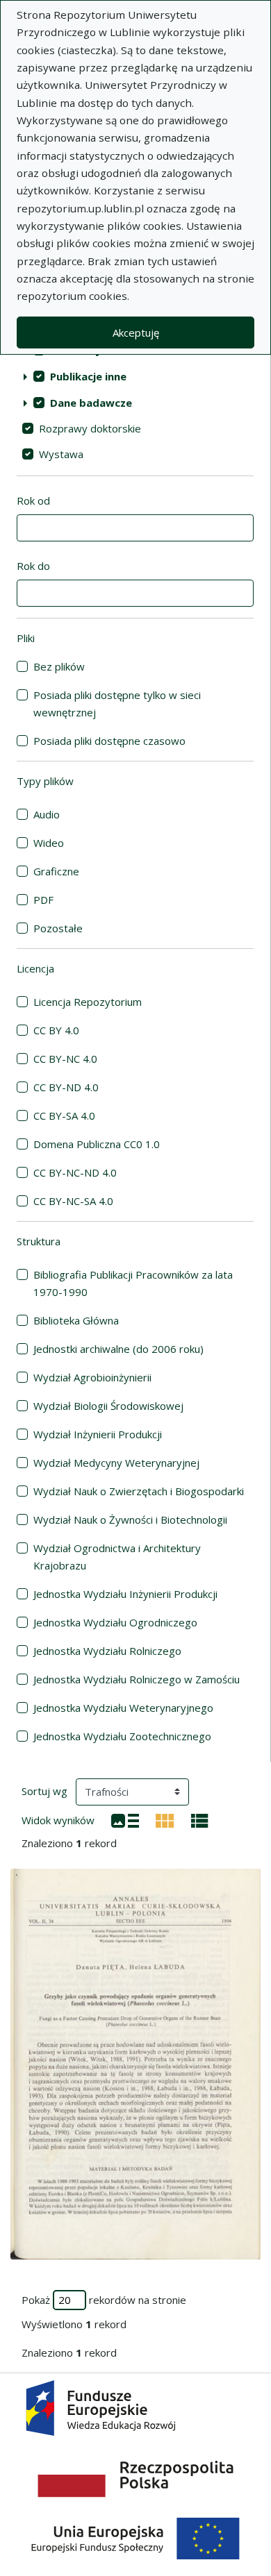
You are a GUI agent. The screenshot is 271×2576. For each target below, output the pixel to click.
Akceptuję (136, 332)
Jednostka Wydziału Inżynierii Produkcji (125, 1594)
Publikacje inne (88, 376)
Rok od (33, 500)
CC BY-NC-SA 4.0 (73, 1201)
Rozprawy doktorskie (90, 428)
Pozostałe (58, 928)
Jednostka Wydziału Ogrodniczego (115, 1622)
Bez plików (59, 666)
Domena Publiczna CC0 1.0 (97, 1144)
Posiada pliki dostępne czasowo (109, 741)
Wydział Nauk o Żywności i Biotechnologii (130, 1519)
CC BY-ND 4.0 (66, 1087)
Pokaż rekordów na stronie (104, 2300)
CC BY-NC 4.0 (65, 1059)
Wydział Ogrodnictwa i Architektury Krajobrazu (117, 1557)
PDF (43, 900)
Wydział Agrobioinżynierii (92, 1377)
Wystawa (61, 454)
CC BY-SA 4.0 (64, 1116)
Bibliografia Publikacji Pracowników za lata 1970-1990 (133, 1283)
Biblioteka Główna (76, 1320)
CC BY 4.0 (56, 1030)
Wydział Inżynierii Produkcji (98, 1434)
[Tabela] (200, 1819)
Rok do (33, 566)
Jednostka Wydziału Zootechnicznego (122, 1736)
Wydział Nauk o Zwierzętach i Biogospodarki (139, 1491)
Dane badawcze (91, 403)
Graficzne (56, 871)
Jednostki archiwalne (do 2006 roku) (118, 1349)
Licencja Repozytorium (88, 1002)
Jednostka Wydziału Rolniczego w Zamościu (137, 1679)
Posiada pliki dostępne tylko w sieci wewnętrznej (117, 704)
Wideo (49, 843)
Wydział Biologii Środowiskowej (108, 1406)
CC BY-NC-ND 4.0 (75, 1172)
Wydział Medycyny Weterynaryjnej (116, 1463)
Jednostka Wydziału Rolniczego (107, 1651)
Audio (47, 814)
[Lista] (125, 1819)
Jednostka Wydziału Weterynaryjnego (123, 1708)
